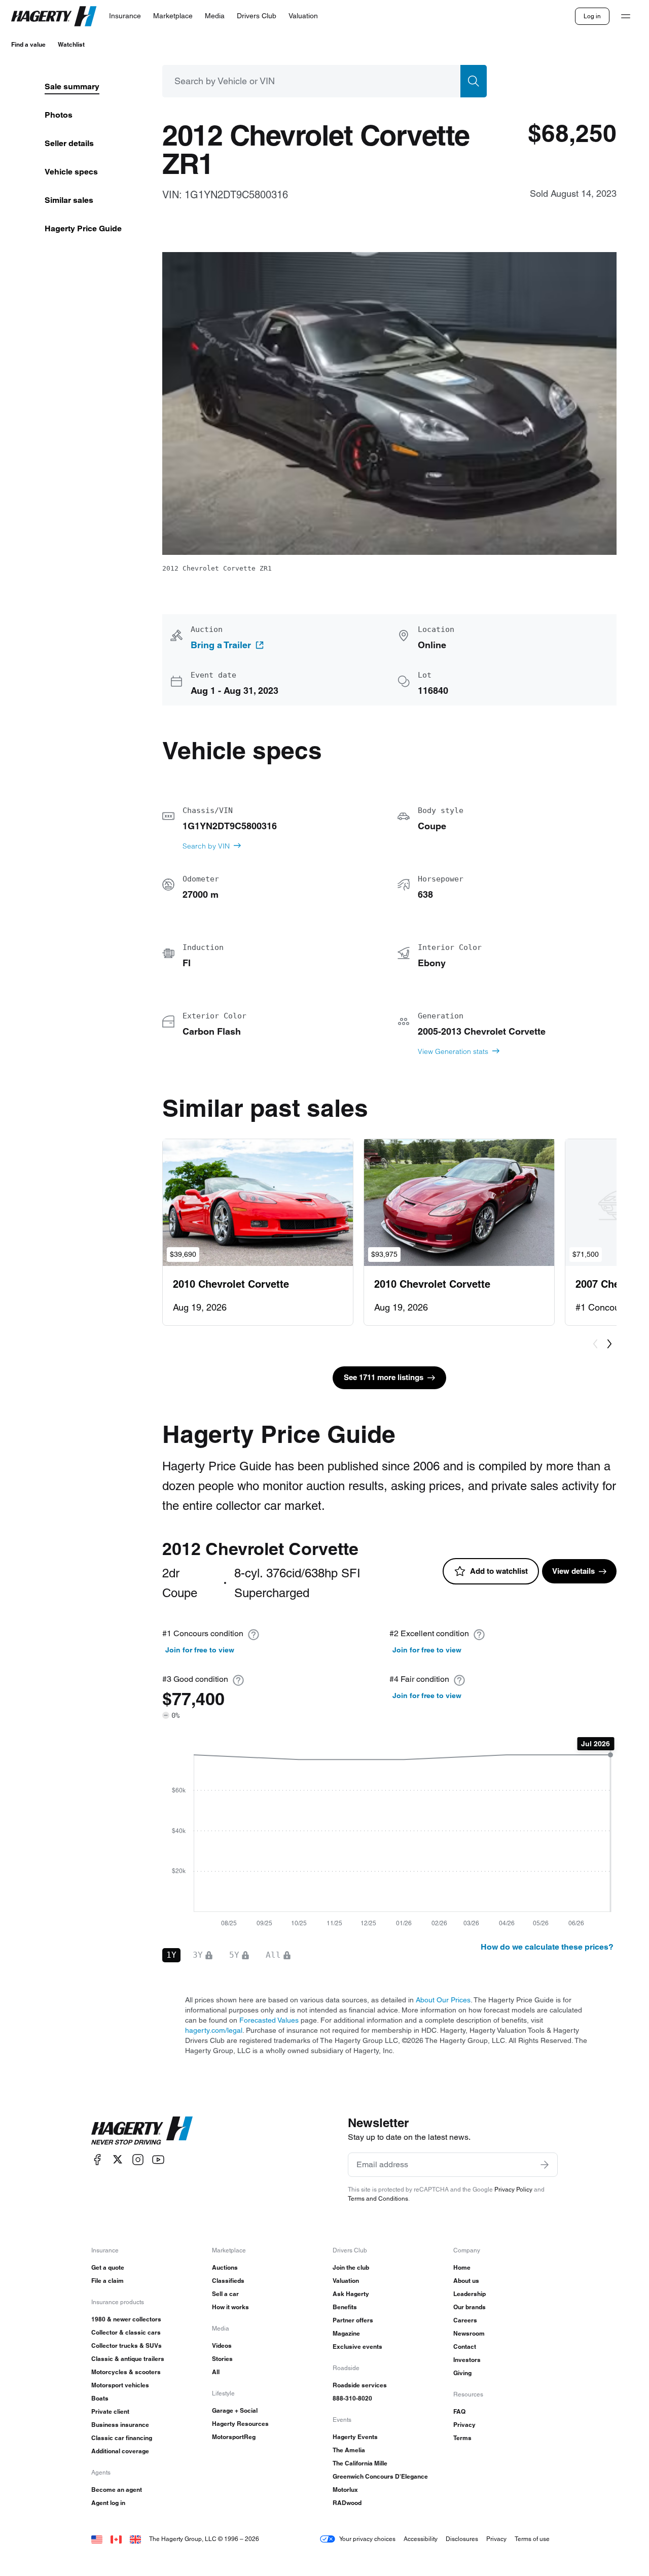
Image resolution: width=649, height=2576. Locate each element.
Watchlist (71, 44)
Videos (222, 2345)
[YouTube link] (158, 2159)
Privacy (464, 2425)
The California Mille (360, 2463)
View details (573, 1571)
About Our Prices (443, 2000)
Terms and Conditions (378, 2198)
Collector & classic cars (126, 2332)
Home (462, 2267)
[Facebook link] (97, 2159)
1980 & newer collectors (126, 2319)
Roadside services (360, 2385)
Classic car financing (122, 2438)
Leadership (470, 2294)
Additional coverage (120, 2451)
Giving (462, 2373)
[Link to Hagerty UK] (135, 2539)
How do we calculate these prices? (547, 1947)
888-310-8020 (352, 2398)
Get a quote (108, 2267)
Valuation (346, 2281)
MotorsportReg (234, 2437)
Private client (110, 2411)
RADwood (347, 2503)
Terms (462, 2438)
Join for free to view (200, 1650)
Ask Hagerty (351, 2294)
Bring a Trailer (221, 645)
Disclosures (462, 2539)
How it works (230, 2307)
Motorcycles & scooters (126, 2372)
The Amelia (349, 2450)
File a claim (107, 2281)
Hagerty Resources (240, 2424)
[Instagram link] (138, 2159)
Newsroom (469, 2333)
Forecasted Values (269, 2020)
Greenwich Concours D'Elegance (380, 2476)
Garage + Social (235, 2410)
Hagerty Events (355, 2437)
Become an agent (117, 2490)
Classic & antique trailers (128, 2359)
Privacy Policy (513, 2189)
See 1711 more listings (384, 1377)
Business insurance (120, 2425)
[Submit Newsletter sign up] (545, 2165)
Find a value (28, 44)
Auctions (225, 2267)
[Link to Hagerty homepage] (142, 2131)
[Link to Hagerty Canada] (116, 2539)
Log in (592, 16)
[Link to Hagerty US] (97, 2539)
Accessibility (421, 2539)
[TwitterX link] (118, 2159)
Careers (465, 2320)
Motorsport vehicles (120, 2385)
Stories (222, 2359)
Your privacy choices (367, 2539)
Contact (465, 2346)
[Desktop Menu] (626, 16)
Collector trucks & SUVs (127, 2345)
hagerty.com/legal (214, 2030)
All (216, 2372)
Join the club (351, 2267)
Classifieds (228, 2281)
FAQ (459, 2411)
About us (466, 2281)
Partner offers (353, 2320)
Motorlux (345, 2490)
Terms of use (532, 2539)
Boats (100, 2398)
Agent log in (108, 2503)
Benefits (345, 2307)
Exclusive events (357, 2346)
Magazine (346, 2333)
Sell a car (225, 2294)
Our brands (470, 2307)
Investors (467, 2360)
